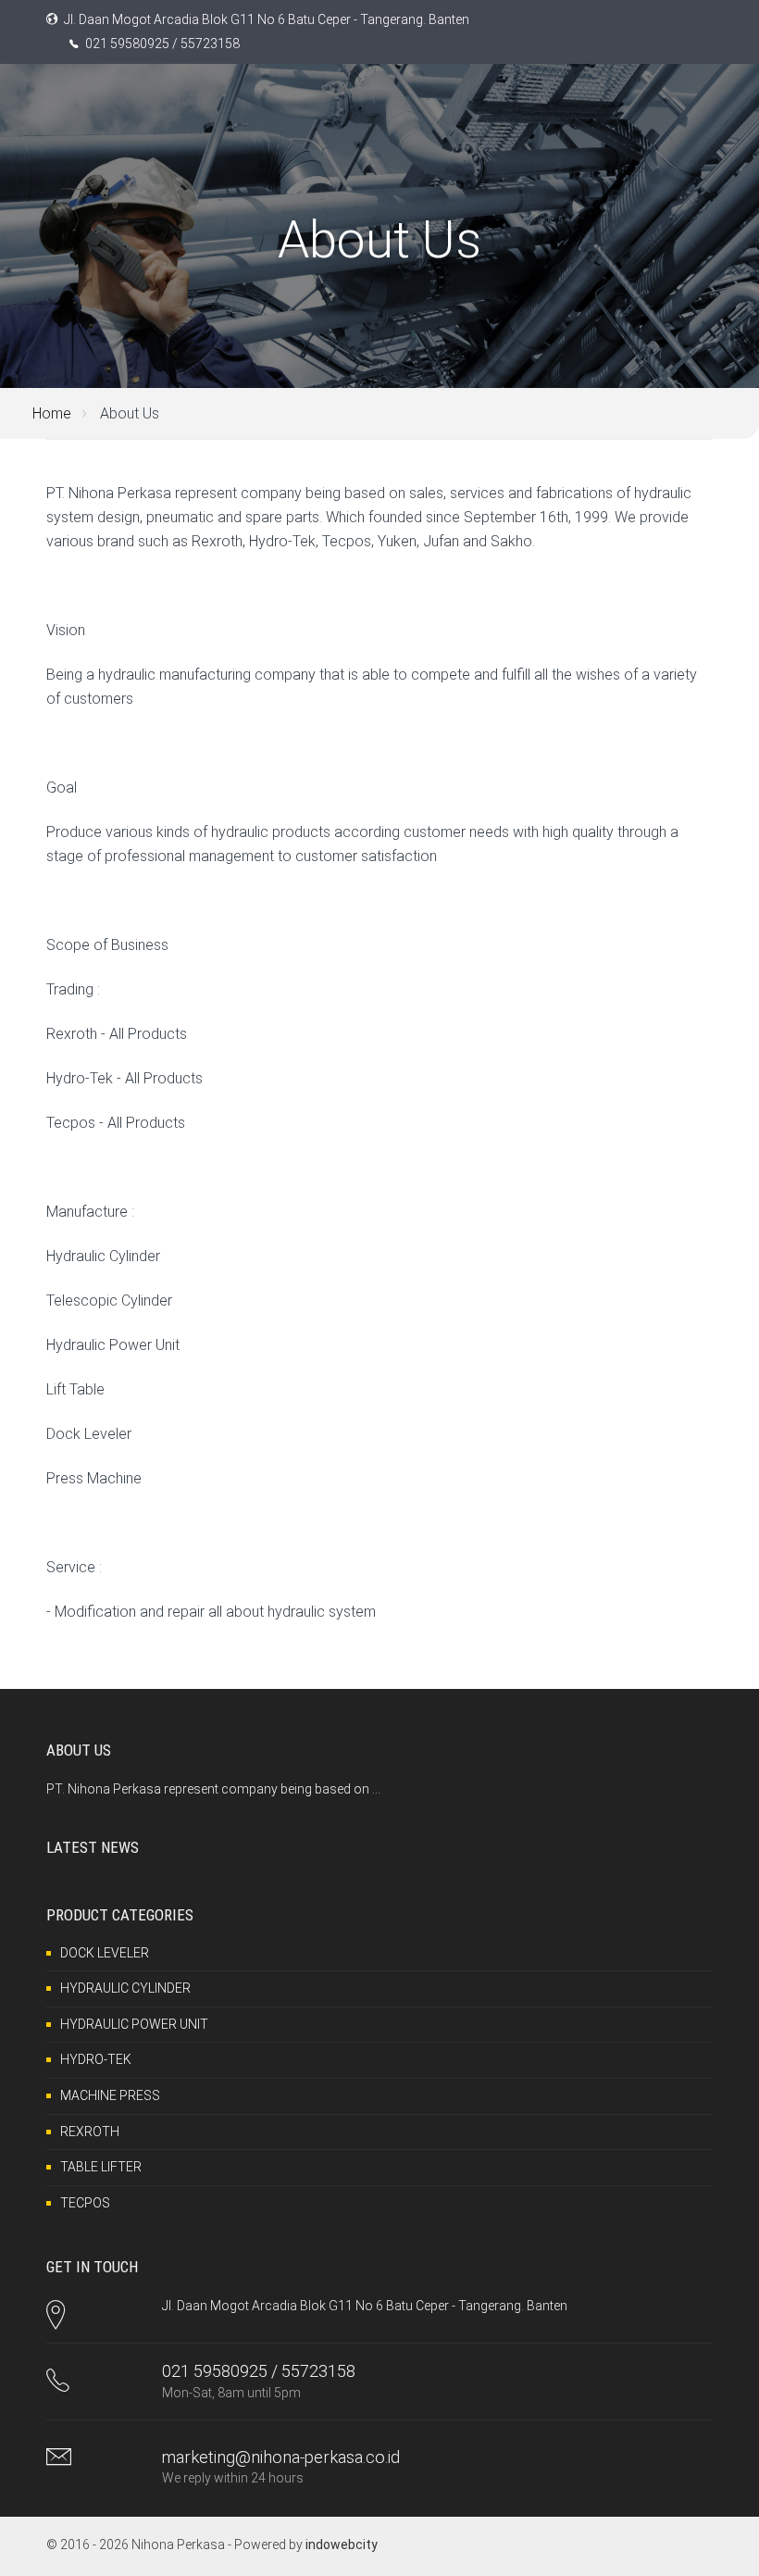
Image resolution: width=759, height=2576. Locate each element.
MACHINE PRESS (110, 2095)
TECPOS (85, 2203)
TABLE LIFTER (101, 2167)
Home (52, 413)
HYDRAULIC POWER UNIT (134, 2024)
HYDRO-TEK (96, 2059)
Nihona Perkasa (178, 2545)
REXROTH (90, 2132)
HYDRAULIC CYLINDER (125, 1988)
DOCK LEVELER (105, 1953)
